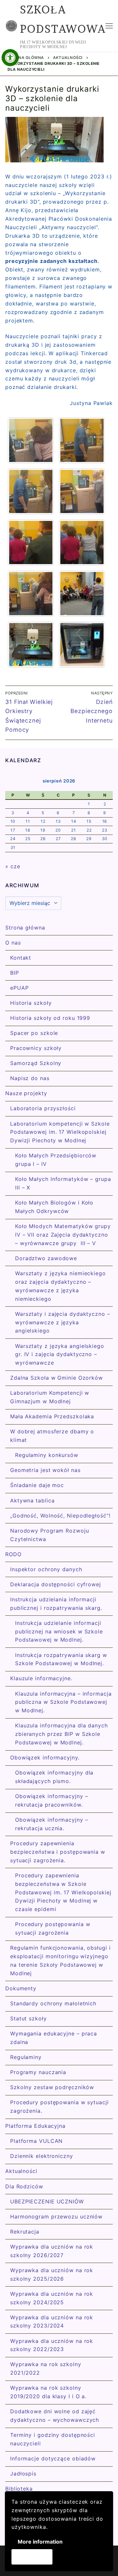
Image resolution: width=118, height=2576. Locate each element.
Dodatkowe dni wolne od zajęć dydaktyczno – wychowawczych (55, 2416)
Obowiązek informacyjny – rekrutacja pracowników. (52, 1800)
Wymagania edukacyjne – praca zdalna (54, 2038)
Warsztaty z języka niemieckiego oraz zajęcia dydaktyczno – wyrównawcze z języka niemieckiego (60, 1286)
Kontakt (21, 958)
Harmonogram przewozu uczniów (56, 2217)
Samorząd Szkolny (36, 1063)
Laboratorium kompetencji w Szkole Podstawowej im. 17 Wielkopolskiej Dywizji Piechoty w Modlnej (60, 1132)
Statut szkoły (29, 2018)
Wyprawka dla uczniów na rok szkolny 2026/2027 (52, 2251)
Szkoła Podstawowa (63, 19)
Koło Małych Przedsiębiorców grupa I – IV (56, 1160)
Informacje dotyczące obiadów (53, 2458)
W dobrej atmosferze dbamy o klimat (52, 1436)
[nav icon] (109, 26)
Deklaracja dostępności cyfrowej (56, 1584)
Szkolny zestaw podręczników (52, 2087)
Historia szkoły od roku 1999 (50, 1018)
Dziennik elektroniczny (42, 2156)
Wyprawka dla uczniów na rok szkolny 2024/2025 (52, 2298)
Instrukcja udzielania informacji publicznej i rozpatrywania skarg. (56, 1604)
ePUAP (20, 988)
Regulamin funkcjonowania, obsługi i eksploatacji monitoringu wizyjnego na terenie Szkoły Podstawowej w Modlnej (60, 1960)
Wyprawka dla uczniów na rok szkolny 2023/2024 (52, 2322)
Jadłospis (23, 2474)
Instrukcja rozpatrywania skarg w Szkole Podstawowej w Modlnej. (61, 1659)
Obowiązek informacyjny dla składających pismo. (54, 1777)
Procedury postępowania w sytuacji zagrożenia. (59, 2107)
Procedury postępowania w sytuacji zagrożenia (53, 1928)
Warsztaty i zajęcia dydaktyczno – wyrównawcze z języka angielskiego (63, 1322)
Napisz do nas (30, 1078)
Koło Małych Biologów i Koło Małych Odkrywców (54, 1207)
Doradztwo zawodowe (46, 1258)
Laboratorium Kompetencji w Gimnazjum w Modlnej (50, 1397)
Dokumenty (21, 1988)
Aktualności (68, 58)
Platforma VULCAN (36, 2141)
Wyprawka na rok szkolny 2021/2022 (46, 2368)
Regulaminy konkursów (47, 1455)
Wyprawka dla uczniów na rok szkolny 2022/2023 (52, 2345)
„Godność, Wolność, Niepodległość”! (60, 1516)
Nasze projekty (26, 1093)
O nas (13, 943)
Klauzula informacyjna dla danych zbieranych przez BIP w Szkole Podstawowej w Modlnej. (61, 1734)
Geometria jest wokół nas (45, 1470)
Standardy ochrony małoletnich (53, 2003)
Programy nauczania (38, 2072)
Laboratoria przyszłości (43, 1108)
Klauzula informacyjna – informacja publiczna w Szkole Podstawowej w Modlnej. (63, 1702)
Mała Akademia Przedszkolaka (52, 1416)
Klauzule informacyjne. (41, 1678)
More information (40, 2542)
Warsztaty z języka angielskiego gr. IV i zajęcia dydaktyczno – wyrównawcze (60, 1354)
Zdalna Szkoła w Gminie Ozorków (57, 1378)
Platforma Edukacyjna (35, 2126)
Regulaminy (26, 2057)
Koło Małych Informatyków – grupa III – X (63, 1183)
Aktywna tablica (32, 1500)
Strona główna (26, 58)
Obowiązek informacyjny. (45, 1757)
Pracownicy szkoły (36, 1048)
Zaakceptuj (32, 2557)
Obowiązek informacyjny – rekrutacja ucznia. (52, 1824)
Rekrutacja (25, 2232)
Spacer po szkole (34, 1033)
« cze (13, 866)
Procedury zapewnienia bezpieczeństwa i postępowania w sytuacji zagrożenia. (58, 1852)
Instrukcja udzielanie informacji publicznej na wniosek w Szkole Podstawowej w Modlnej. (59, 1631)
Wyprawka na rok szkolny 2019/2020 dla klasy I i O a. (48, 2392)
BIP (15, 973)
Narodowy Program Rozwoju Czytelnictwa (50, 1535)
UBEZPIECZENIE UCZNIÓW (47, 2201)
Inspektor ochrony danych (46, 1569)
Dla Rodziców (24, 2186)
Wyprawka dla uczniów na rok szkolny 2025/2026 (52, 2274)
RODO (13, 1554)
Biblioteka (19, 2489)
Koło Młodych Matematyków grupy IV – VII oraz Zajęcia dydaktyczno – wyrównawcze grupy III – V (63, 1235)
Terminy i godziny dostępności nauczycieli (53, 2439)
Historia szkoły (31, 1003)
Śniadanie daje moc (37, 1485)
